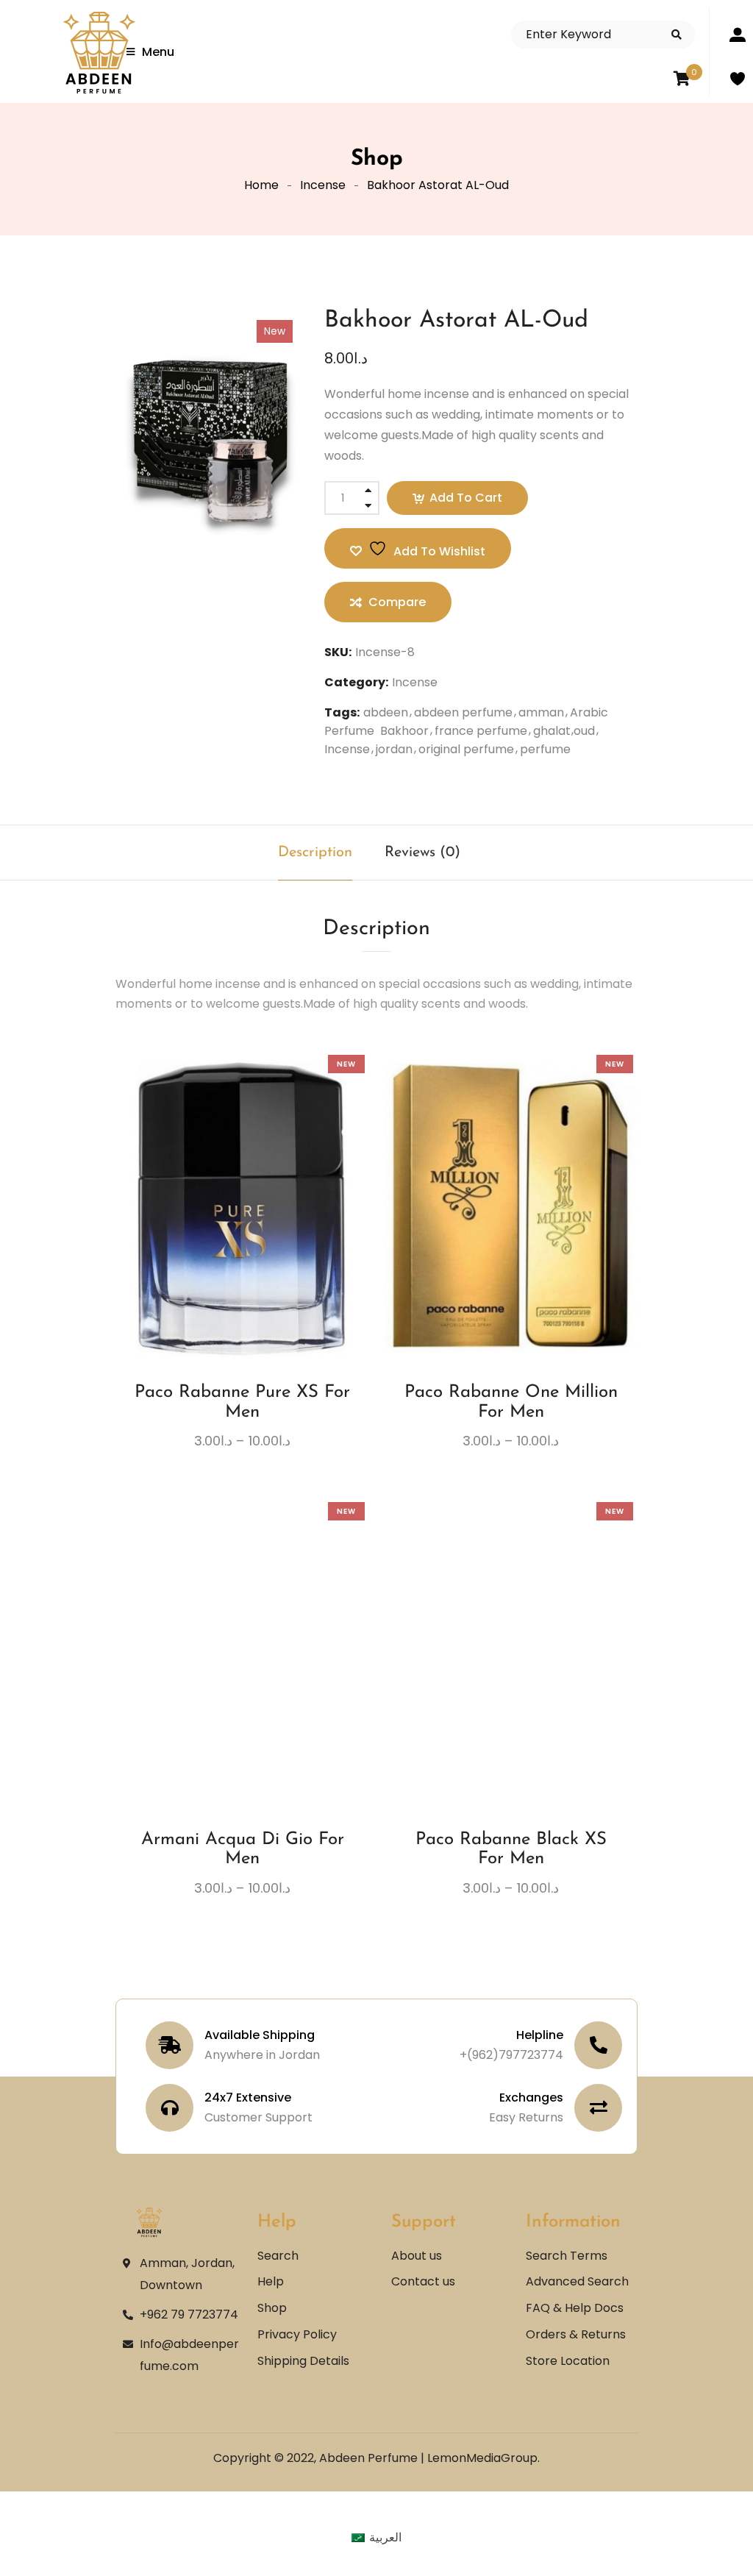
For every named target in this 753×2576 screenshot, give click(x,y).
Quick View (283, 1245)
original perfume (466, 749)
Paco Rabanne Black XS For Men (511, 1849)
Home (261, 185)
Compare (256, 1245)
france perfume (481, 731)
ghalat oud (564, 731)
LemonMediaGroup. (483, 2458)
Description (315, 853)
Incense (323, 185)
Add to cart (466, 498)
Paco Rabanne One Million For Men (511, 1402)
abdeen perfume (463, 712)
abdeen (386, 712)
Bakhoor (404, 731)
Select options (201, 1245)
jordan (394, 749)
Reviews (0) (422, 853)
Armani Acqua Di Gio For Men (243, 1849)
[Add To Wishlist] (229, 1250)
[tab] (315, 853)
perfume (545, 749)
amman (541, 712)
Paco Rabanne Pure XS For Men (242, 1402)
